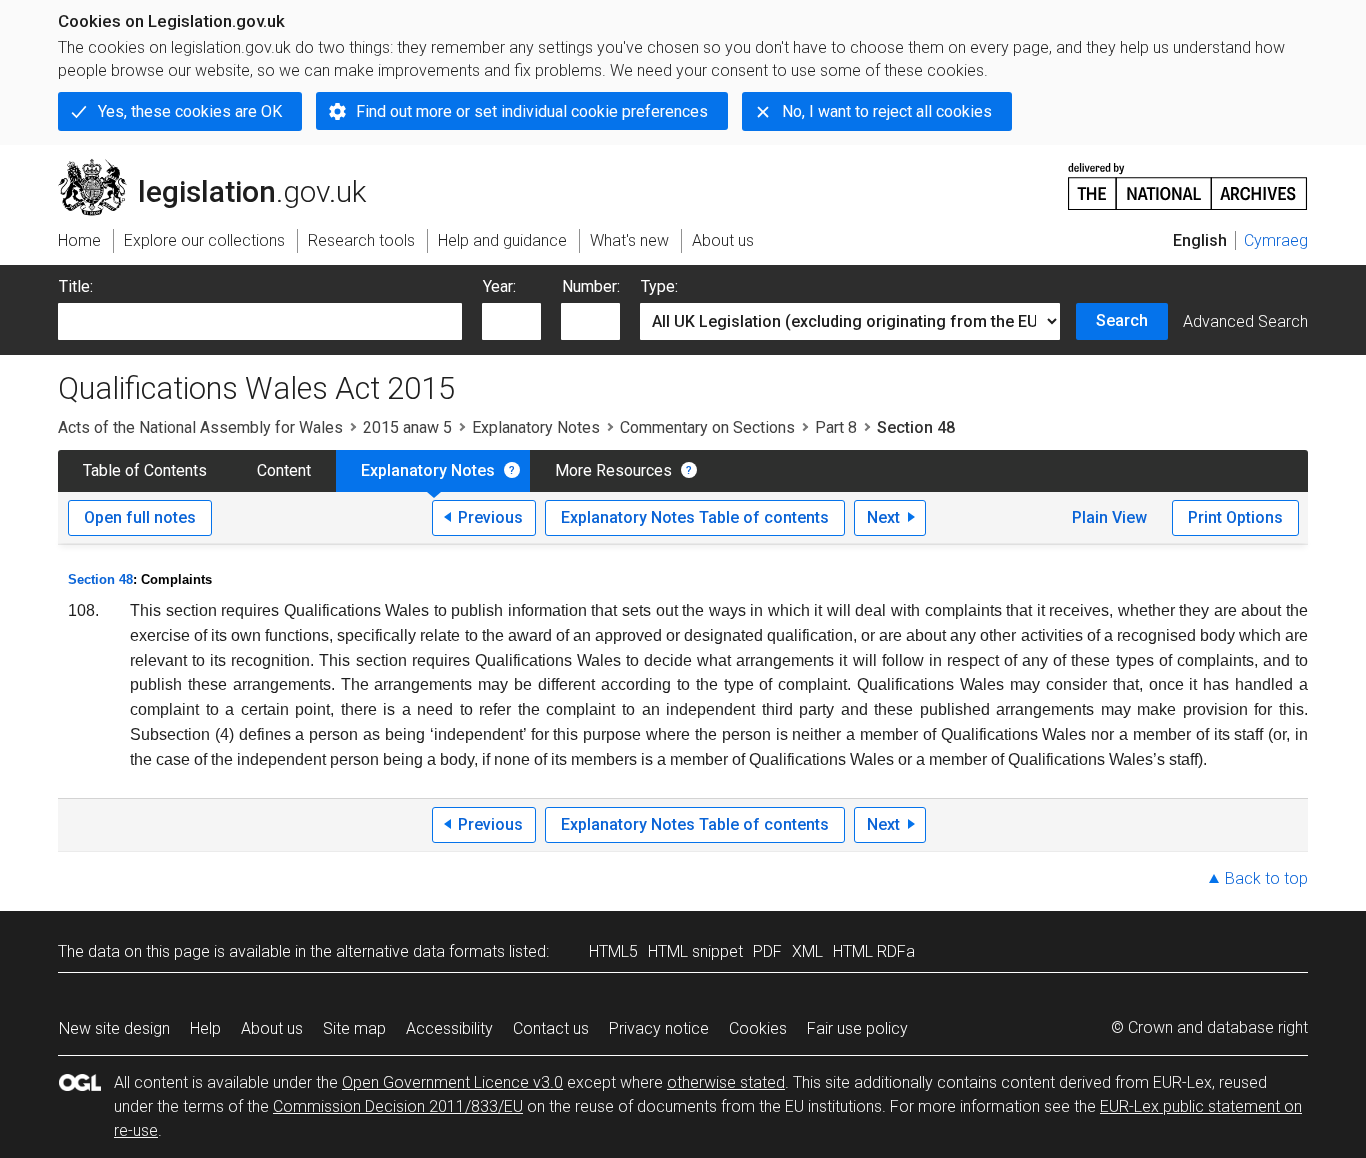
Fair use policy (857, 1028)
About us (272, 1028)
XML (807, 951)
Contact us (551, 1028)
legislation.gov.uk (223, 167)
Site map (354, 1028)
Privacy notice (659, 1028)
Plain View (1109, 517)
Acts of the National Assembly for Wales (200, 427)
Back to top (1266, 878)
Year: (499, 286)
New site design (114, 1028)
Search (1122, 320)
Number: (591, 286)
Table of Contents (145, 470)
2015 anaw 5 (407, 427)
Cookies (758, 1028)
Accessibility (449, 1028)
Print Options (1235, 517)
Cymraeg (1276, 240)
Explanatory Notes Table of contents (695, 517)
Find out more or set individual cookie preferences (532, 111)
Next (883, 517)
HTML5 (613, 951)
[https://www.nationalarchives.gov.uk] (1188, 178)
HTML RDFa (874, 951)
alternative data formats (420, 951)
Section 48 (100, 579)
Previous (490, 517)
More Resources (613, 470)
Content (284, 470)
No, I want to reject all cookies (887, 111)
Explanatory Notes (536, 427)
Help (205, 1028)
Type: (659, 286)
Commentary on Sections (707, 427)
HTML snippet (695, 951)
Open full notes (140, 517)
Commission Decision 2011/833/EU (398, 1106)
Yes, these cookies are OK (190, 111)
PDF (767, 951)
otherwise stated (726, 1082)
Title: (76, 286)
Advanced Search (1245, 321)
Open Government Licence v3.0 (452, 1082)
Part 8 (836, 427)
